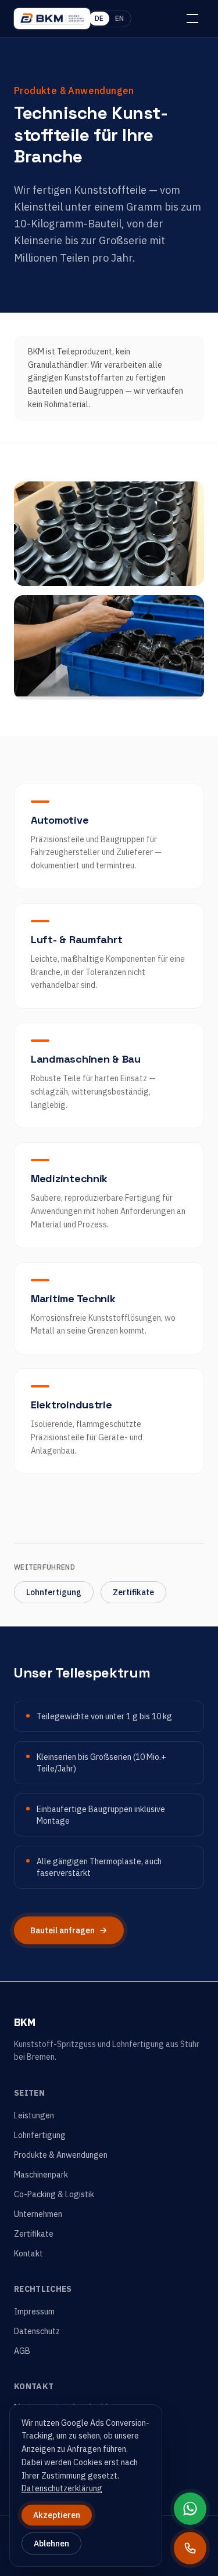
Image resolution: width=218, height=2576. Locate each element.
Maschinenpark (41, 2175)
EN (119, 18)
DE (99, 18)
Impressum (34, 2311)
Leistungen (34, 2115)
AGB (22, 2351)
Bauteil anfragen (62, 1930)
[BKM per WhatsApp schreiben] (190, 2509)
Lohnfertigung (54, 1592)
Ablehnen (51, 2544)
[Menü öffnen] (192, 19)
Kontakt (28, 2253)
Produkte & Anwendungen (61, 2155)
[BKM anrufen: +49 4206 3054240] (190, 2548)
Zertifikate (133, 1592)
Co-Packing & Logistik (54, 2194)
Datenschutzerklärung (62, 2488)
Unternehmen (38, 2214)
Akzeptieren (57, 2515)
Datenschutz (37, 2331)
